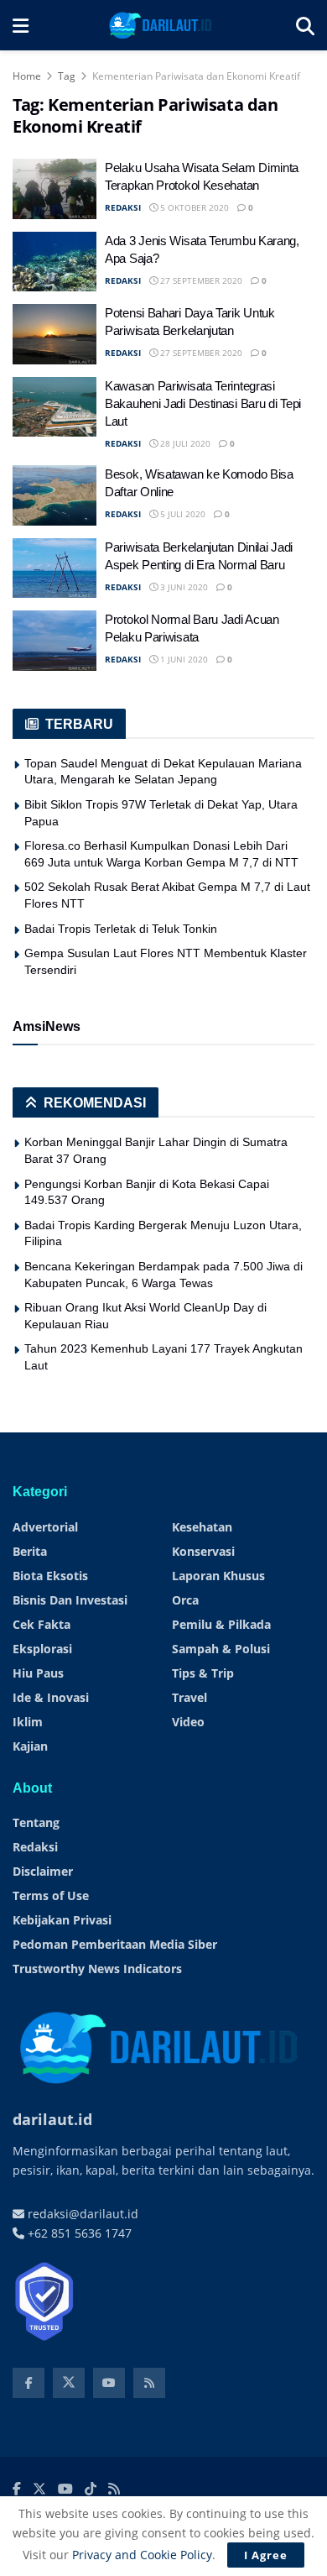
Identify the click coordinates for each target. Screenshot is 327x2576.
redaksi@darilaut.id (81, 2214)
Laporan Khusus (218, 1576)
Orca (185, 1600)
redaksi (123, 207)
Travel (189, 1697)
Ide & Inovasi (51, 1697)
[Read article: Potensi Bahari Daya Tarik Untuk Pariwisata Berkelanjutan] (54, 334)
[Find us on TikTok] (91, 2490)
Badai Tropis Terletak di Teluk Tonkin (121, 929)
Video (188, 1722)
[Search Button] (305, 25)
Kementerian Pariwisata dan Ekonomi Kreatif (196, 76)
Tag (67, 76)
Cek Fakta (42, 1624)
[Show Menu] (21, 25)
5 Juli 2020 (182, 514)
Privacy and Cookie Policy (142, 2555)
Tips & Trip (203, 1673)
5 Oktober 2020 (193, 207)
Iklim (28, 1722)
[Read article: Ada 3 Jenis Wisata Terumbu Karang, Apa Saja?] (54, 262)
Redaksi (35, 1847)
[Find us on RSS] (149, 2383)
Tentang (36, 1822)
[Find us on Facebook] (29, 2383)
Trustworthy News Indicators (97, 1969)
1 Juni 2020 (183, 659)
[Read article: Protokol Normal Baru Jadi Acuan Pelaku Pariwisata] (54, 641)
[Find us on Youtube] (109, 2383)
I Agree (266, 2555)
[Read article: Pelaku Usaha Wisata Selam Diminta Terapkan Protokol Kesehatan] (54, 189)
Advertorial (45, 1527)
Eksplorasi (42, 1649)
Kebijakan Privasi (62, 1920)
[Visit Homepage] (162, 25)
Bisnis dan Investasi (70, 1600)
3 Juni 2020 (183, 587)
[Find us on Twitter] (69, 2383)
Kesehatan (202, 1527)
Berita (30, 1551)
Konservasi (203, 1551)
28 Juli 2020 (184, 443)
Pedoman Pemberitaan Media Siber (115, 1944)
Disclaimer (43, 1871)
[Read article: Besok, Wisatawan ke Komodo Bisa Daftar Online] (54, 495)
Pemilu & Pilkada (221, 1624)
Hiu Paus (38, 1673)
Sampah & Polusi (221, 1649)
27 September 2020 (200, 280)
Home (27, 76)
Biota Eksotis (50, 1576)
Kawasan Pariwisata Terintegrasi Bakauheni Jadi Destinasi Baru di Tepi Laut (203, 403)
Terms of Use (51, 1895)
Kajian (30, 1746)
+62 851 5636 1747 (78, 2233)
